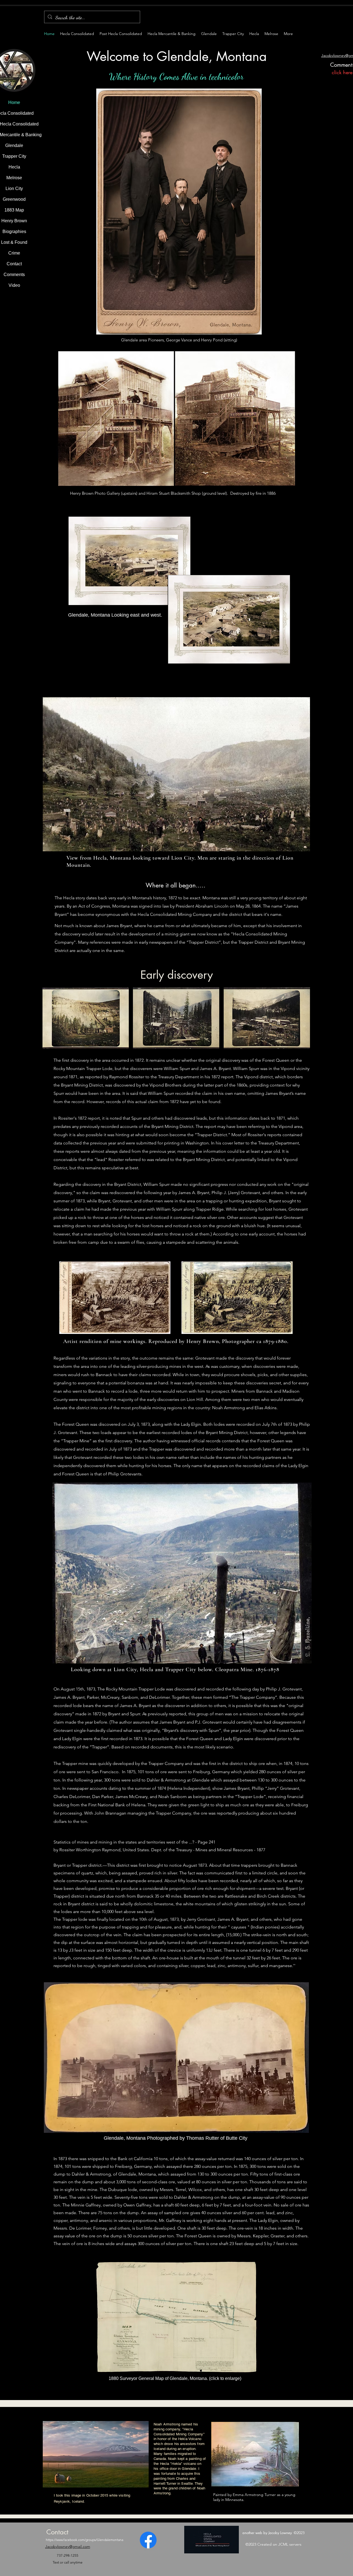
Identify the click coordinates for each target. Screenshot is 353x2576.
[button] (86, 1018)
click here (341, 72)
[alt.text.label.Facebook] (148, 2540)
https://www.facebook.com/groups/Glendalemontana (85, 2540)
